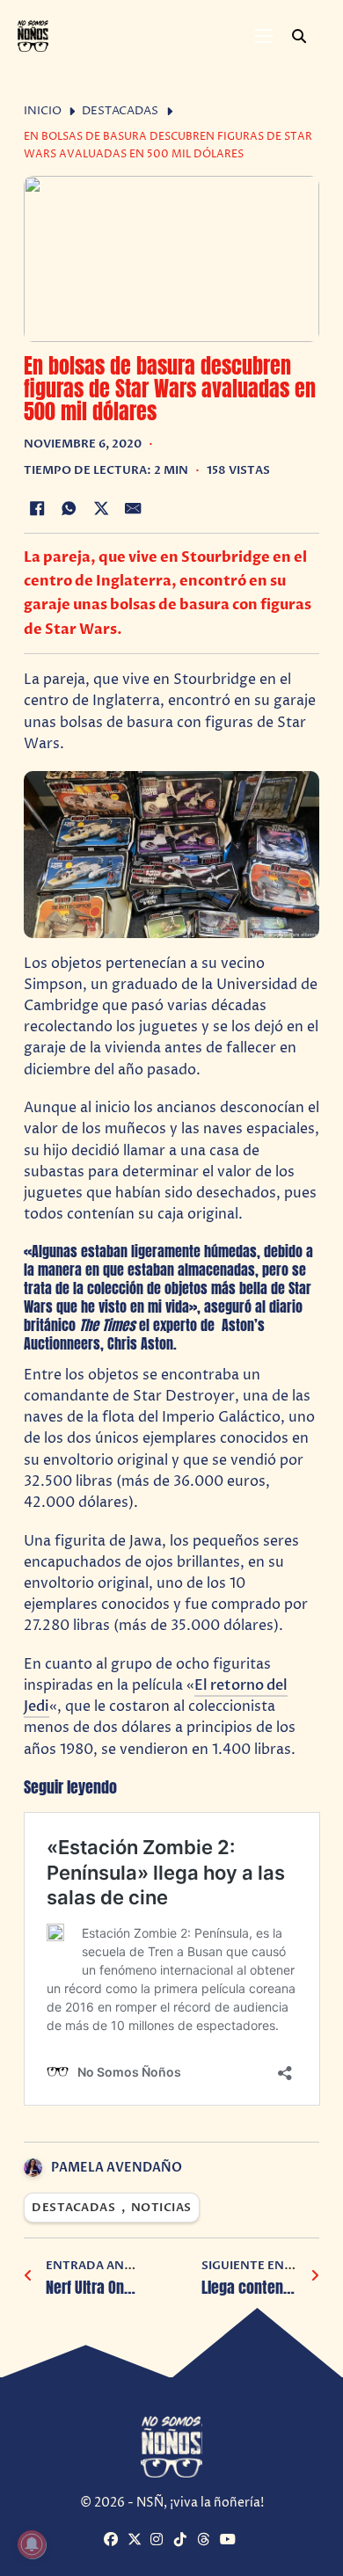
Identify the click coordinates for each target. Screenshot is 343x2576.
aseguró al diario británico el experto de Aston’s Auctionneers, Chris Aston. (163, 1325)
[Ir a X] (137, 2540)
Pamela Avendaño (117, 2168)
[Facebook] (37, 508)
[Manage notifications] (32, 2544)
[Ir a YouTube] (229, 2540)
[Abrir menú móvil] (264, 36)
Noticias (161, 2208)
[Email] (134, 508)
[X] (101, 508)
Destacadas (120, 111)
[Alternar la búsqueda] (299, 36)
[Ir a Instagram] (160, 2540)
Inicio (43, 111)
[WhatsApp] (69, 508)
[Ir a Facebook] (113, 2540)
